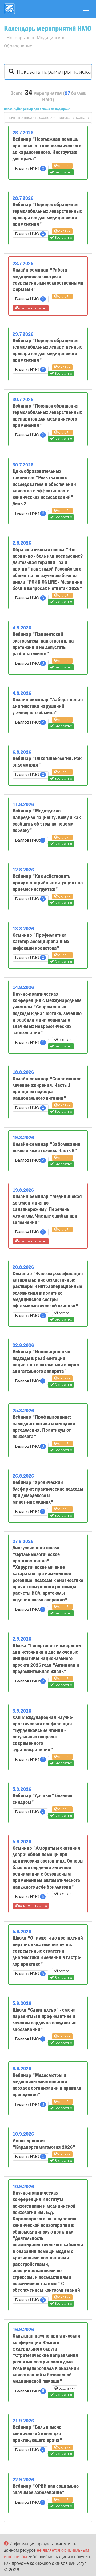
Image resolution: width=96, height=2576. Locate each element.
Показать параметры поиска (52, 72)
